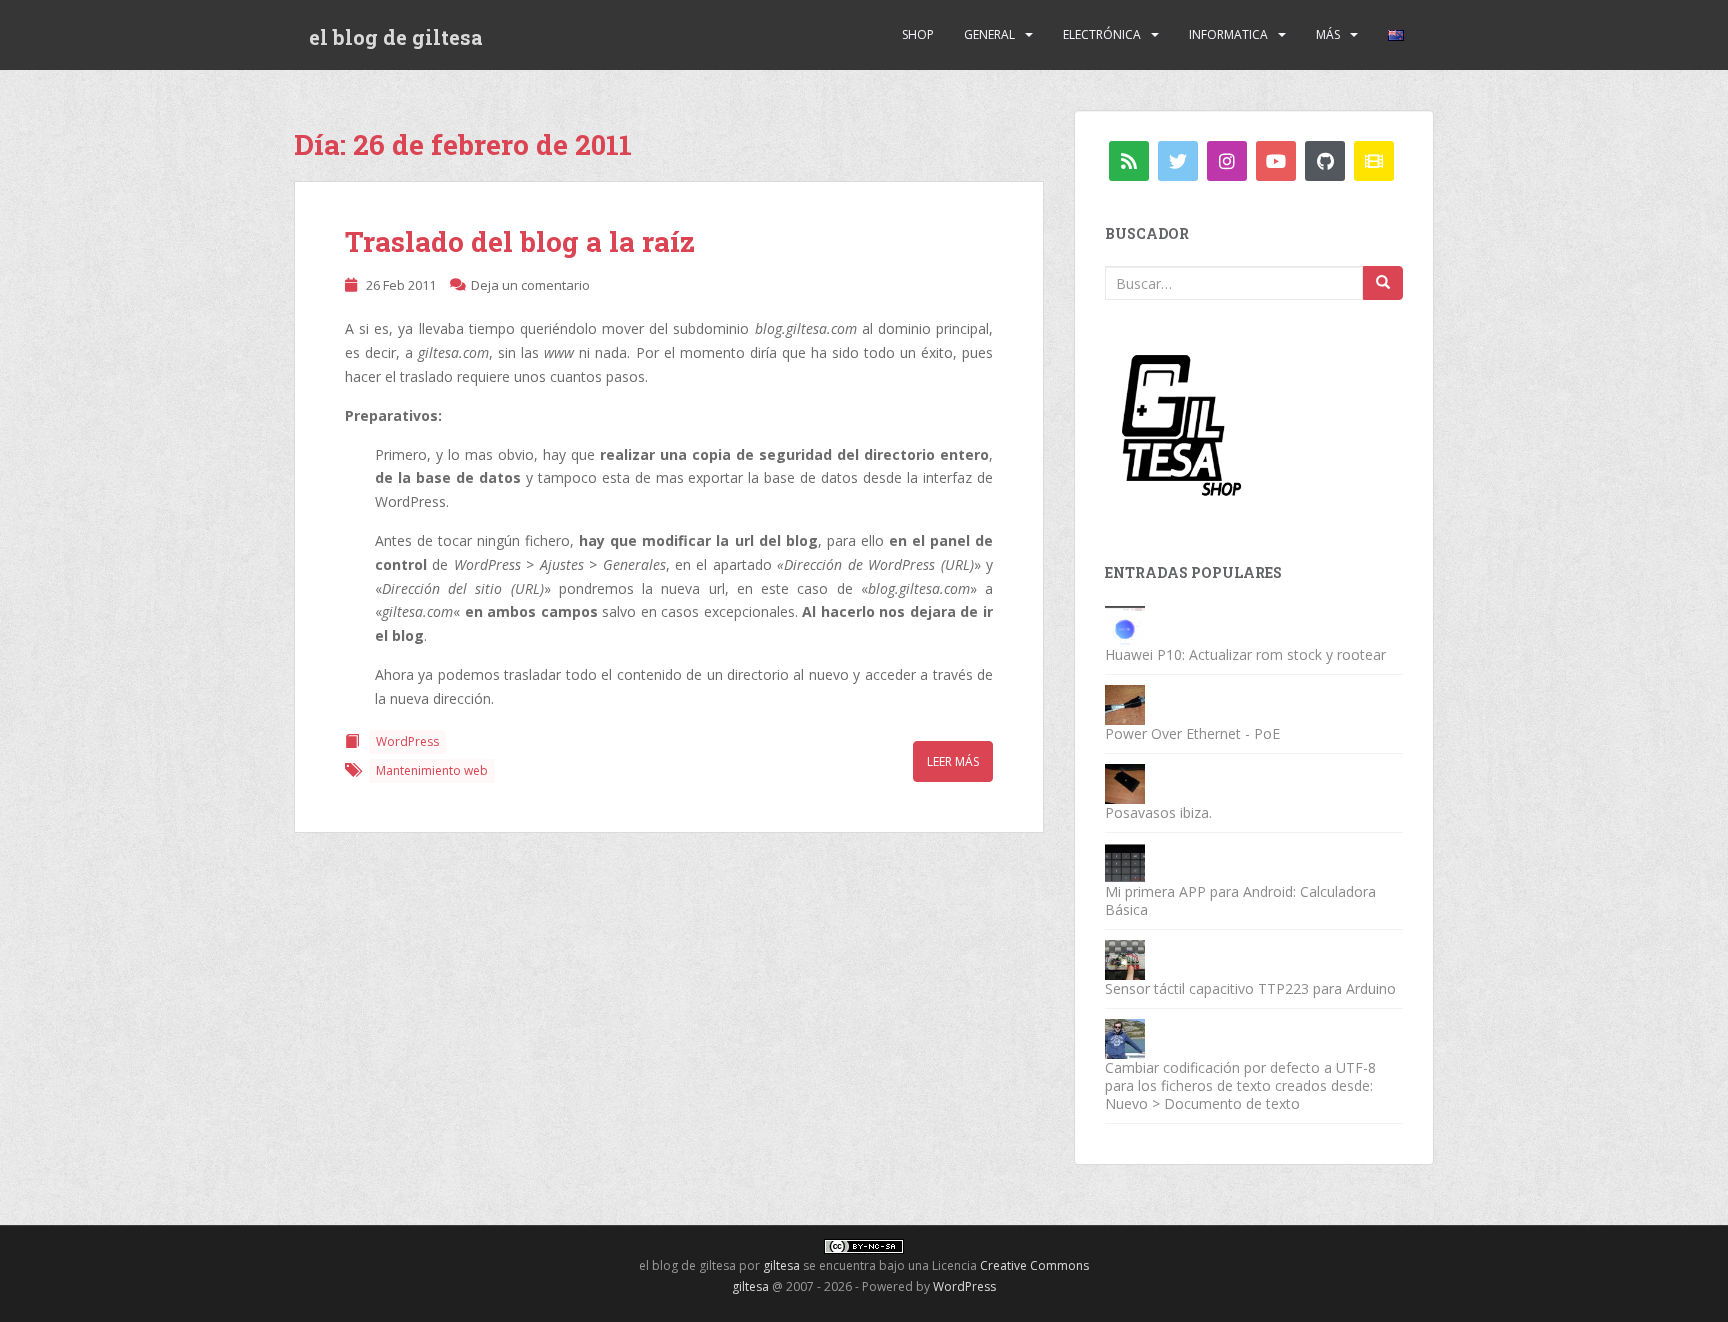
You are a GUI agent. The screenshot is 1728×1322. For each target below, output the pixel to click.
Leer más (953, 761)
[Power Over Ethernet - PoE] (1125, 703)
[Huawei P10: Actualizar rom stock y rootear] (1125, 624)
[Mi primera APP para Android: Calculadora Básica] (1125, 861)
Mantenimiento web (432, 770)
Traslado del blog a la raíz (520, 241)
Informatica (1228, 34)
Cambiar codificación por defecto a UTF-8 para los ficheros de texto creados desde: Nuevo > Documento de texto (1240, 1085)
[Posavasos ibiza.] (1125, 782)
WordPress (407, 741)
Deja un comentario (530, 285)
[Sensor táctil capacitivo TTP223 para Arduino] (1125, 958)
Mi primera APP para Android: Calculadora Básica (1240, 900)
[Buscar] (1383, 283)
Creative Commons (1034, 1265)
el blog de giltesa (396, 37)
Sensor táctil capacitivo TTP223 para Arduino (1250, 988)
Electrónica (1102, 34)
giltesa (781, 1265)
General (989, 34)
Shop (918, 34)
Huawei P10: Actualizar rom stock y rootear (1245, 654)
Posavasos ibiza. (1158, 812)
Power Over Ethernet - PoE (1192, 733)
